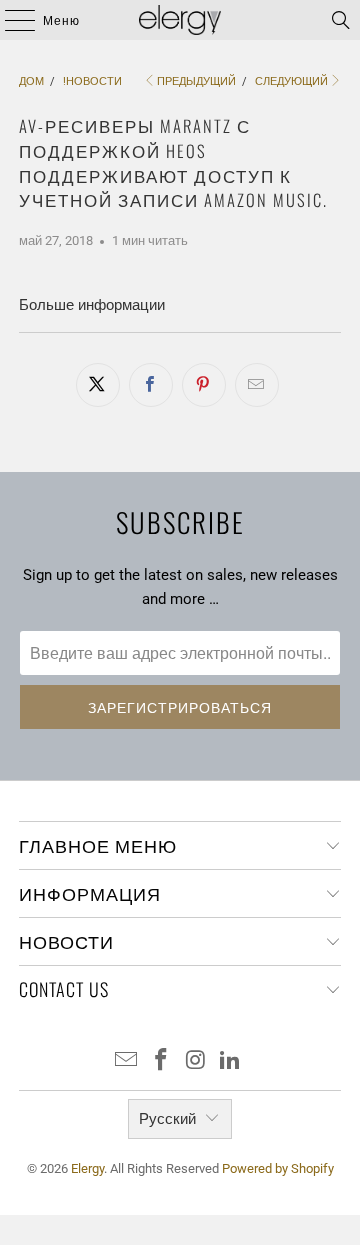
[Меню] (10, 20)
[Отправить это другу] (257, 385)
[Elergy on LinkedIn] (231, 1061)
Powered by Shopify (278, 1168)
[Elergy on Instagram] (197, 1061)
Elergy (87, 1168)
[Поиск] (341, 20)
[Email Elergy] (127, 1061)
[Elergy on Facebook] (162, 1061)
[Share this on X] (98, 385)
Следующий (291, 81)
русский (167, 1119)
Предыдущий (196, 81)
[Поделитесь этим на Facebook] (151, 385)
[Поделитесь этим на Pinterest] (204, 385)
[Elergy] (180, 20)
